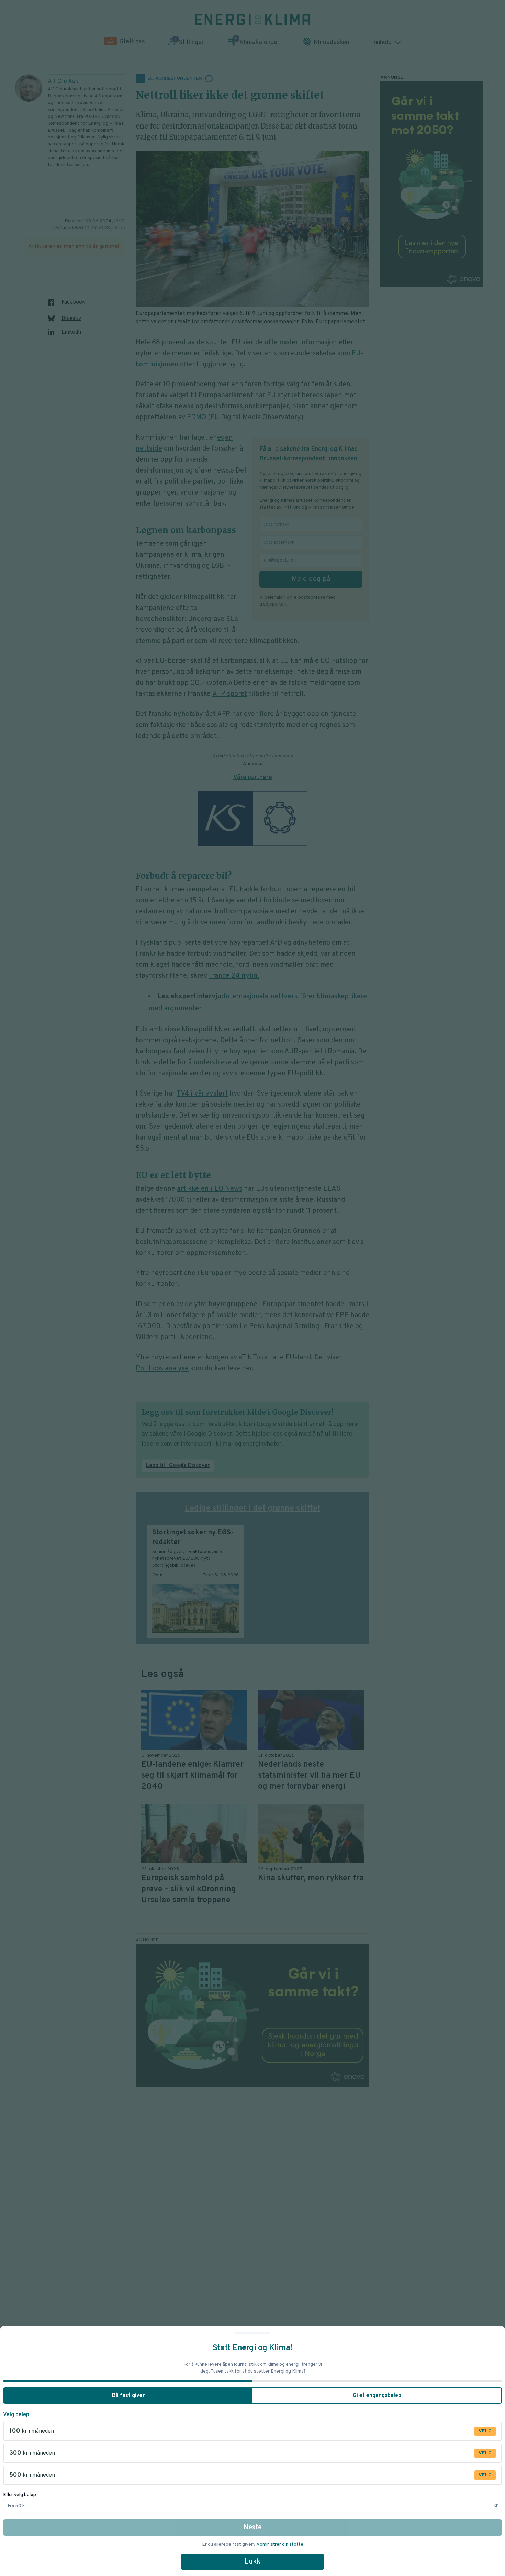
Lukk (252, 2562)
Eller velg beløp (20, 2495)
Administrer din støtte (280, 2545)
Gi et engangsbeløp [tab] (377, 2396)
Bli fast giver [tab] (128, 2396)
